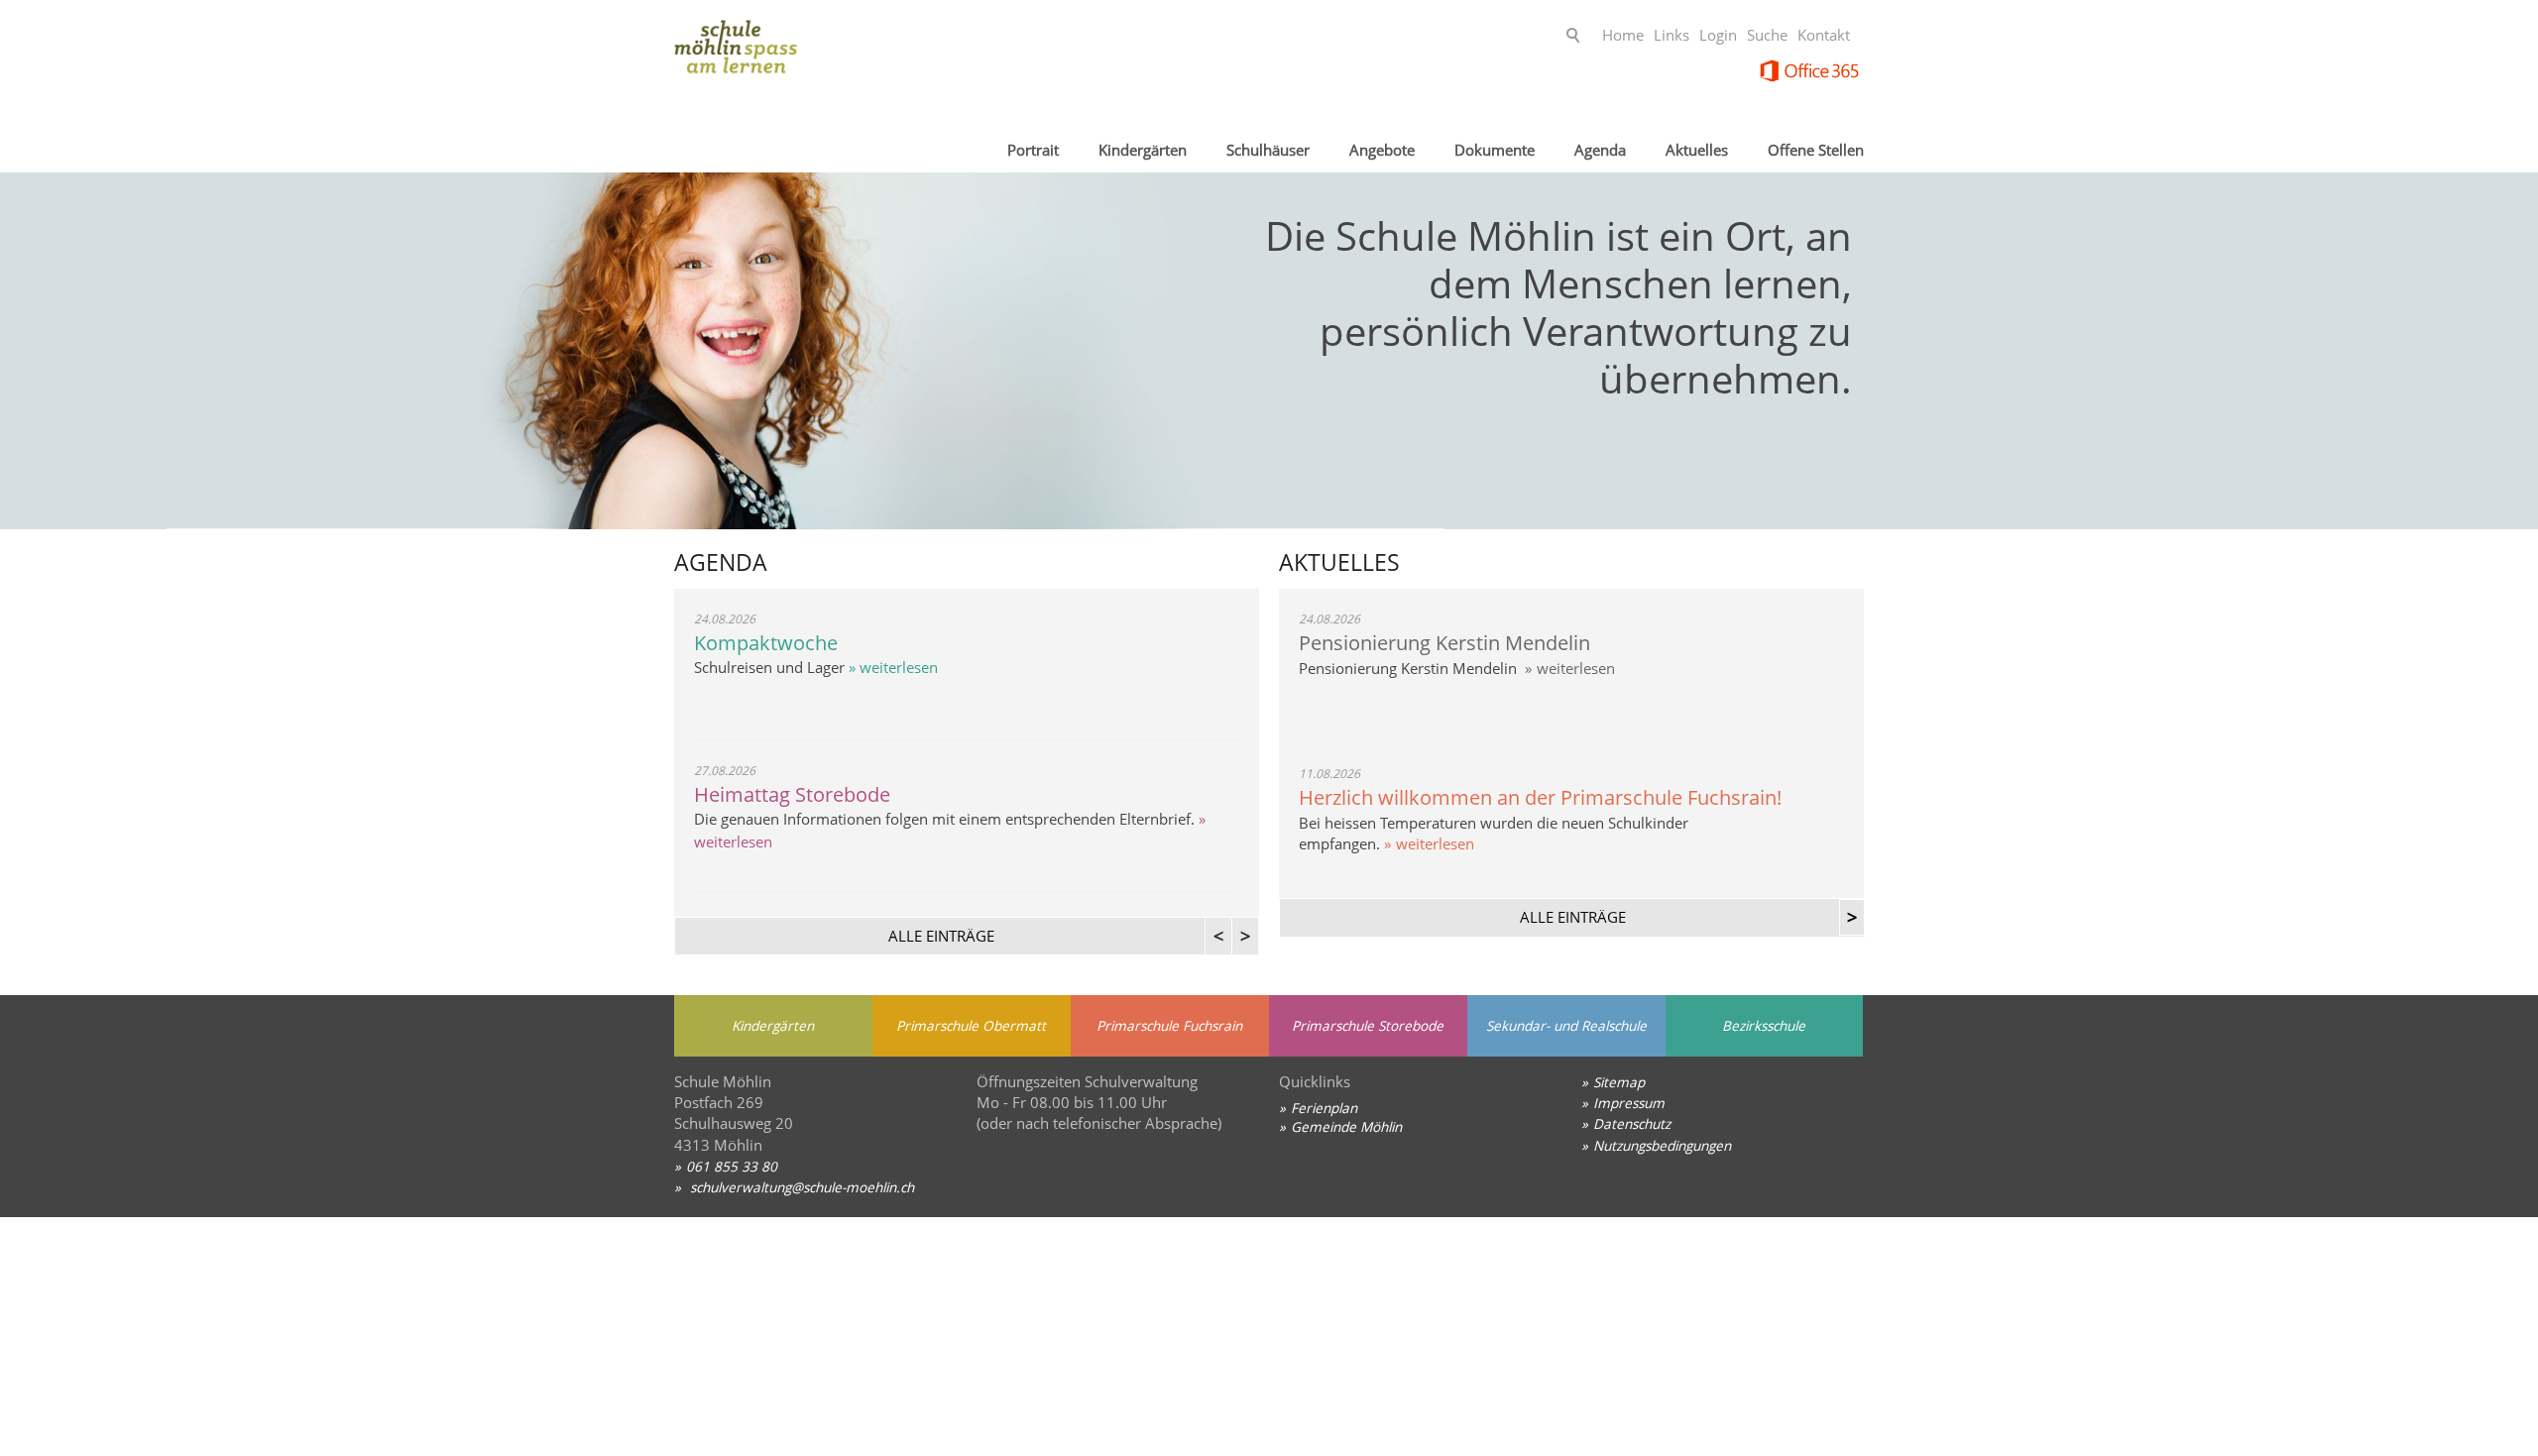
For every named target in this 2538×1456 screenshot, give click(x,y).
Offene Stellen (1816, 150)
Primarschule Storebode (1368, 1025)
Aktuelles (1697, 150)
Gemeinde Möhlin (1346, 1126)
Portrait (1033, 150)
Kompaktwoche (766, 643)
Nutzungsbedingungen (1662, 1145)
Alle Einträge (1573, 917)
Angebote (1382, 150)
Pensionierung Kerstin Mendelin (1444, 643)
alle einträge (941, 936)
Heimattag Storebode (792, 794)
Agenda (1600, 150)
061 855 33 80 (732, 1166)
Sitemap (1619, 1082)
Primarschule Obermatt (971, 1025)
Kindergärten (1143, 150)
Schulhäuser (1268, 150)
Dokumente (1495, 150)
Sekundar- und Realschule (1566, 1025)
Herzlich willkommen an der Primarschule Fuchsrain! (1540, 797)
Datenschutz (1632, 1123)
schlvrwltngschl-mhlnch (800, 1187)
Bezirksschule (1764, 1025)
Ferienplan (1324, 1108)
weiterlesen (1576, 668)
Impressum (1629, 1103)
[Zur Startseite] (833, 54)
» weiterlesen (891, 667)
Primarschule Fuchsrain (1169, 1025)
